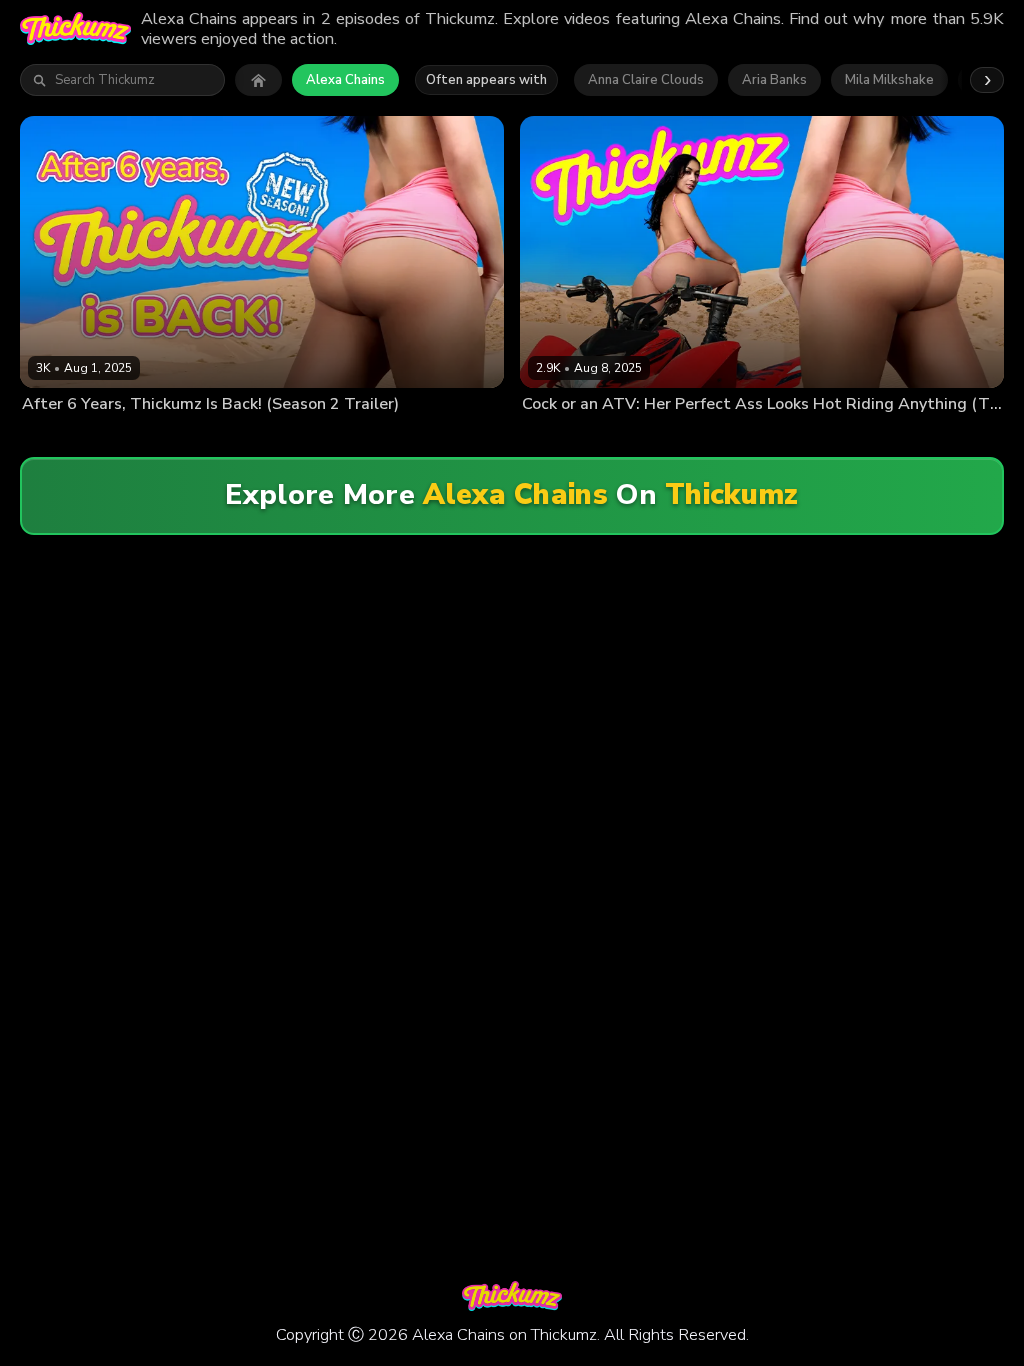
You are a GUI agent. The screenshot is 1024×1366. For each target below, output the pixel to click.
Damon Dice (641, 436)
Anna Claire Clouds (646, 80)
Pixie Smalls (422, 436)
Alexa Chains (345, 80)
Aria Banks (774, 80)
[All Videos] (258, 80)
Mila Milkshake (889, 80)
